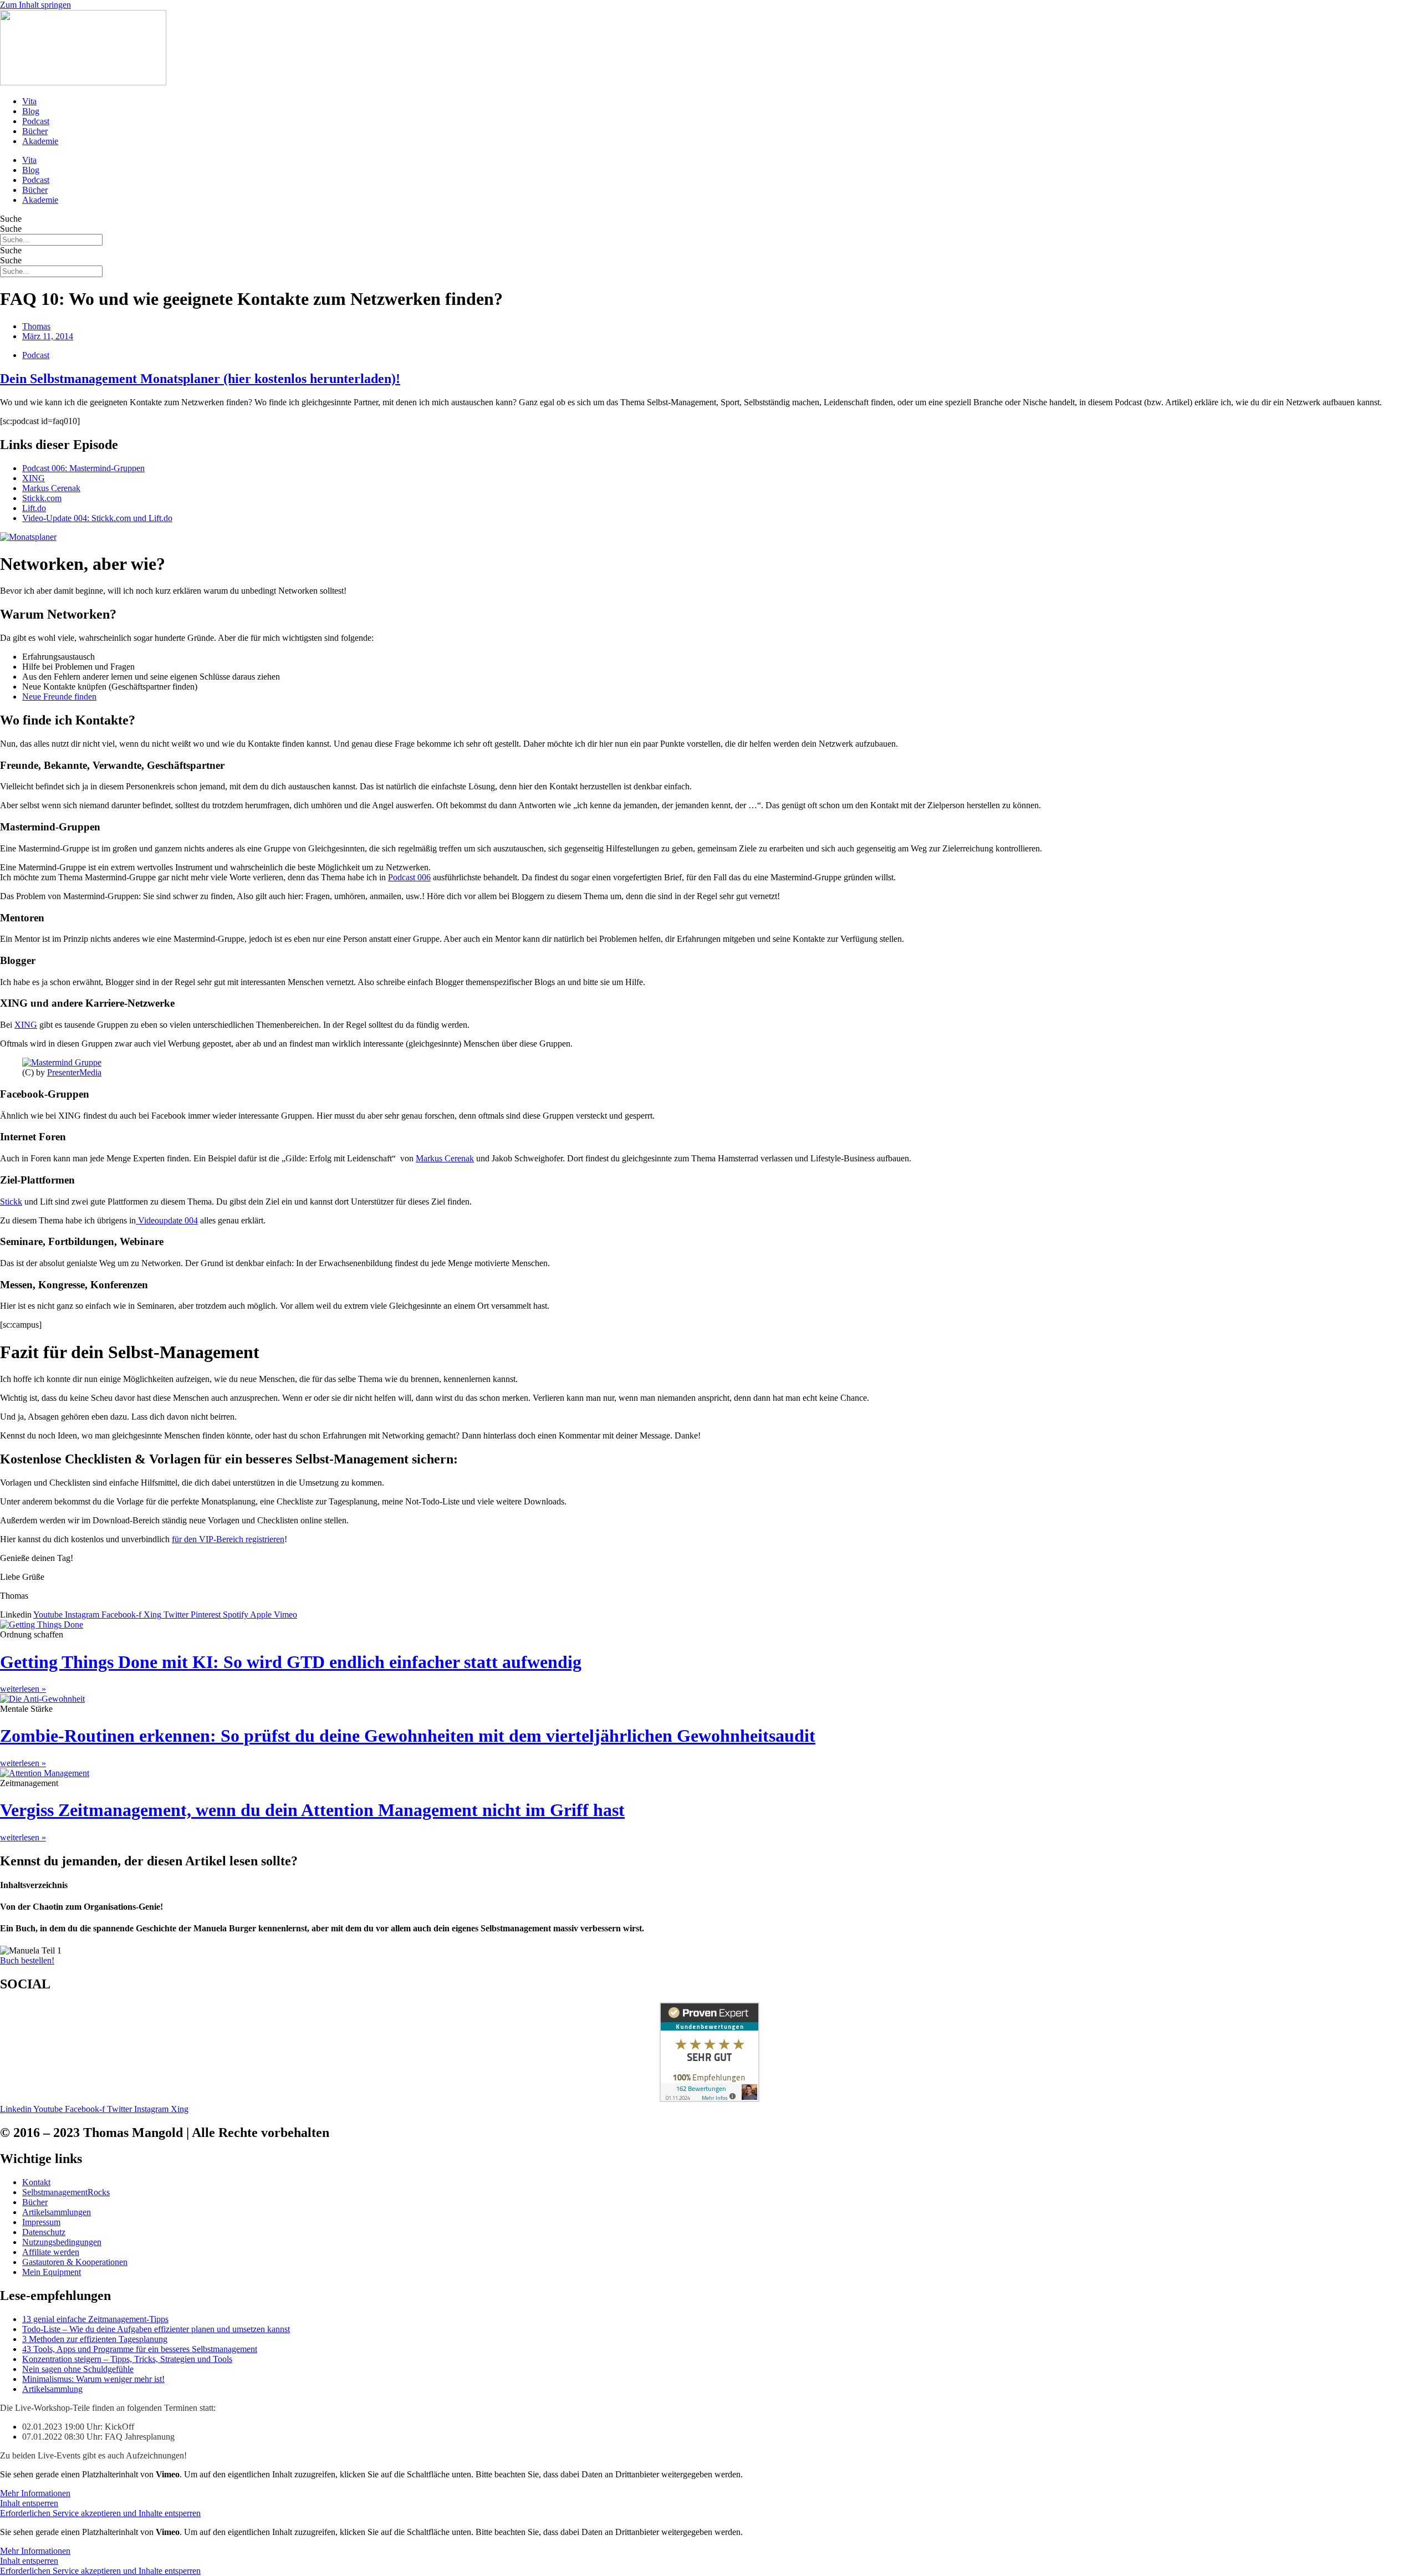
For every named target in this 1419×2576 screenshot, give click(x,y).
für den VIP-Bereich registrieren (228, 1539)
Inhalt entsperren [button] (29, 2503)
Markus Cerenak (51, 488)
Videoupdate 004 (167, 1220)
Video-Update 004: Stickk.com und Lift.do (97, 518)
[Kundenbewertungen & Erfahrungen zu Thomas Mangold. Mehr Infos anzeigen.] (709, 2099)
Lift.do (34, 508)
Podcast (36, 121)
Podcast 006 (409, 877)
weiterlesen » (23, 1689)
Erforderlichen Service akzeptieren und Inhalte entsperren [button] (100, 2513)
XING (34, 478)
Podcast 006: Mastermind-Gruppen (83, 468)
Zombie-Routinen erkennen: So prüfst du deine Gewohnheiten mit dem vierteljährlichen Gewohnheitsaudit (408, 1736)
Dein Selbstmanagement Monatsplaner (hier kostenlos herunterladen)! (200, 379)
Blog (31, 111)
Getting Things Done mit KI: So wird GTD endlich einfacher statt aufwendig (291, 1662)
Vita (29, 101)
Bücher (35, 131)
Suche (11, 219)
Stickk (11, 1202)
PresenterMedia (74, 1072)
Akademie (40, 141)
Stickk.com (42, 498)
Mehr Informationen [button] (35, 2493)
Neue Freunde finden (59, 697)
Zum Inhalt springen (35, 5)
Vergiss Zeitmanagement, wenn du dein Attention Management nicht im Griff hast (312, 1810)
